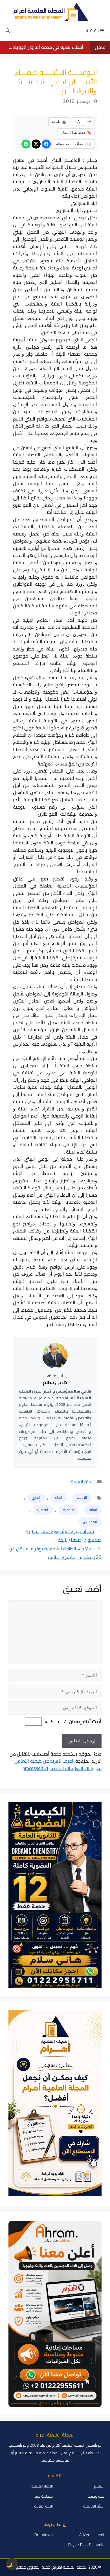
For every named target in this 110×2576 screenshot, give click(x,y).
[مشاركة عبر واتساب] (26, 144)
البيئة (59, 1497)
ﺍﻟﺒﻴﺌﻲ (36, 1497)
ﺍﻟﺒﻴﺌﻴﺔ (93, 1510)
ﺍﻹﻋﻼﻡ (82, 1497)
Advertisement (92, 2535)
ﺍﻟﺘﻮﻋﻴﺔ (68, 1510)
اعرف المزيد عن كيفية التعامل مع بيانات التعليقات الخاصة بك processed (58, 1765)
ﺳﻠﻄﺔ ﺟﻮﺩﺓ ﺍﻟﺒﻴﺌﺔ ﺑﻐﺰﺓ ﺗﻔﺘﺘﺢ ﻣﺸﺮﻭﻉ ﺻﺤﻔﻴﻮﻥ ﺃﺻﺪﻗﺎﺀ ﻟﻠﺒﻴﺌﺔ (63, 1536)
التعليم (99, 2486)
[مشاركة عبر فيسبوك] (46, 144)
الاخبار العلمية (42, 2486)
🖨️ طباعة (59, 121)
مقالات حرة (44, 2496)
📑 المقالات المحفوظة (74, 144)
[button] (8, 31)
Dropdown (44, 2535)
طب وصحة (96, 2496)
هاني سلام (55, 1383)
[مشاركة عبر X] (36, 144)
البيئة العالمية (94, 2506)
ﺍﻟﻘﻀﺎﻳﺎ (43, 1510)
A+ (77, 121)
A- (89, 121)
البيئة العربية (82, 1482)
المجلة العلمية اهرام (70, 2567)
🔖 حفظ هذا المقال (76, 132)
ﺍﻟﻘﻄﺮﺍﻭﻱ (90, 1522)
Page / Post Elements (86, 2544)
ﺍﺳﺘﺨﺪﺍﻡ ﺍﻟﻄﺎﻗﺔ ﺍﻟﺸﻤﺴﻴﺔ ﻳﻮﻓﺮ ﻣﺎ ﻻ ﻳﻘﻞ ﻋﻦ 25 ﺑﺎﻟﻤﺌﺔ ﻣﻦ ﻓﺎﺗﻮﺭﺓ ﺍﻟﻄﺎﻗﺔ (55, 1553)
